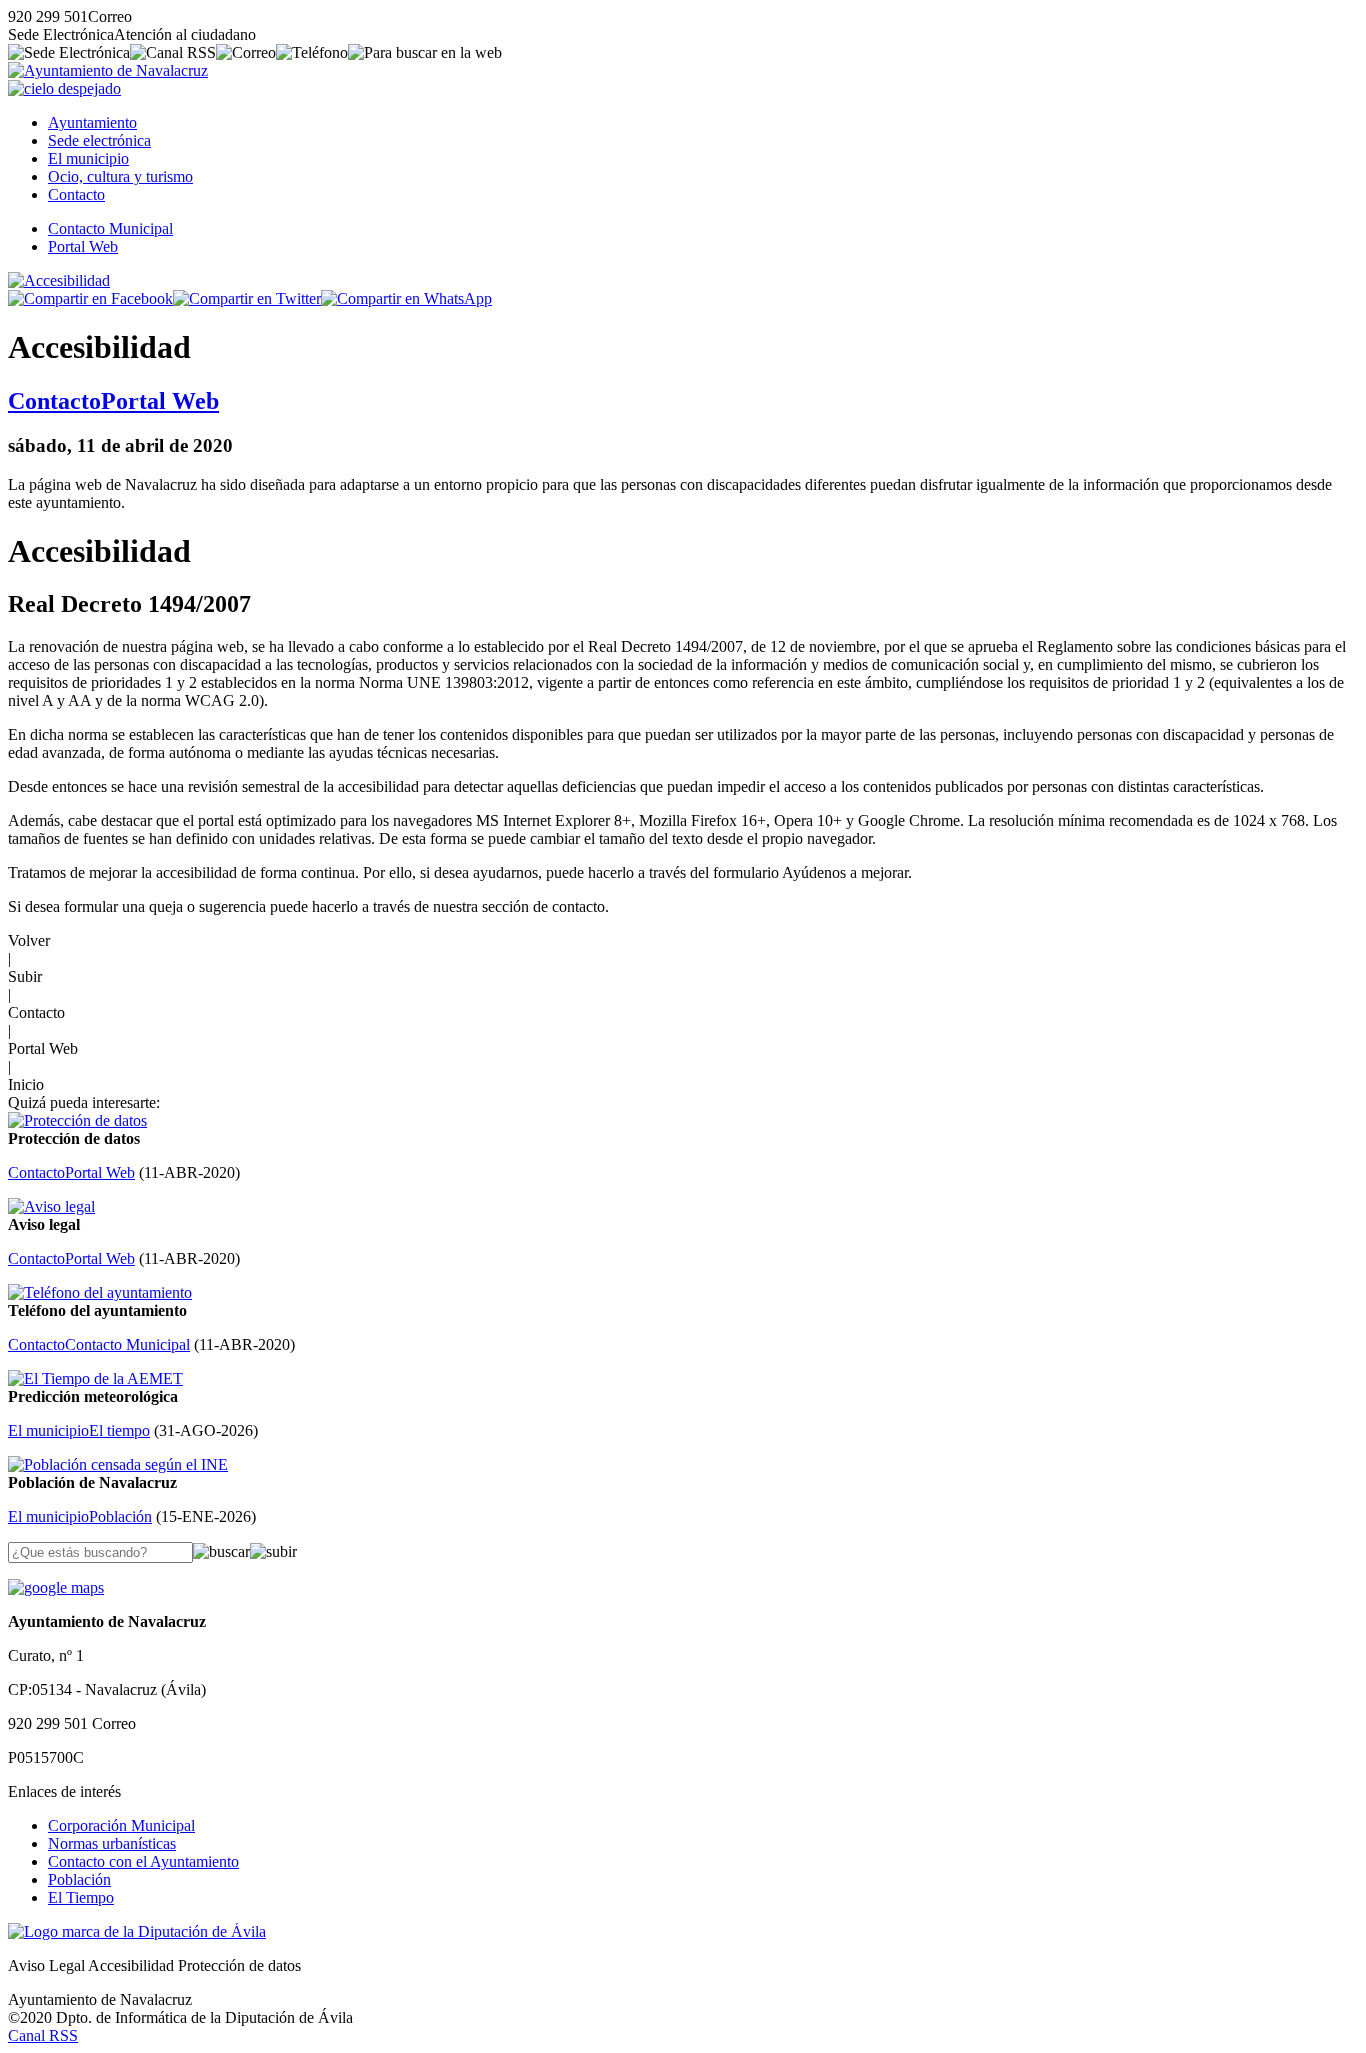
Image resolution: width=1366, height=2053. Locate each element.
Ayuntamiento (92, 122)
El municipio (88, 158)
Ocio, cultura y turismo (120, 176)
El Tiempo (81, 1897)
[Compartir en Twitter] (247, 298)
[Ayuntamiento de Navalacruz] (108, 70)
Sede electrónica (99, 140)
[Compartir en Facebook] (90, 298)
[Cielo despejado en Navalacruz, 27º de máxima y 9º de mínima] (64, 88)
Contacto (76, 194)
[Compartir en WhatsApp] (406, 298)
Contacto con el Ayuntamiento (143, 1861)
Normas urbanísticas (112, 1843)
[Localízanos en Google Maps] (56, 1587)
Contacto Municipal (110, 228)
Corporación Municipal (121, 1825)
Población (79, 1879)
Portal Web (83, 246)
